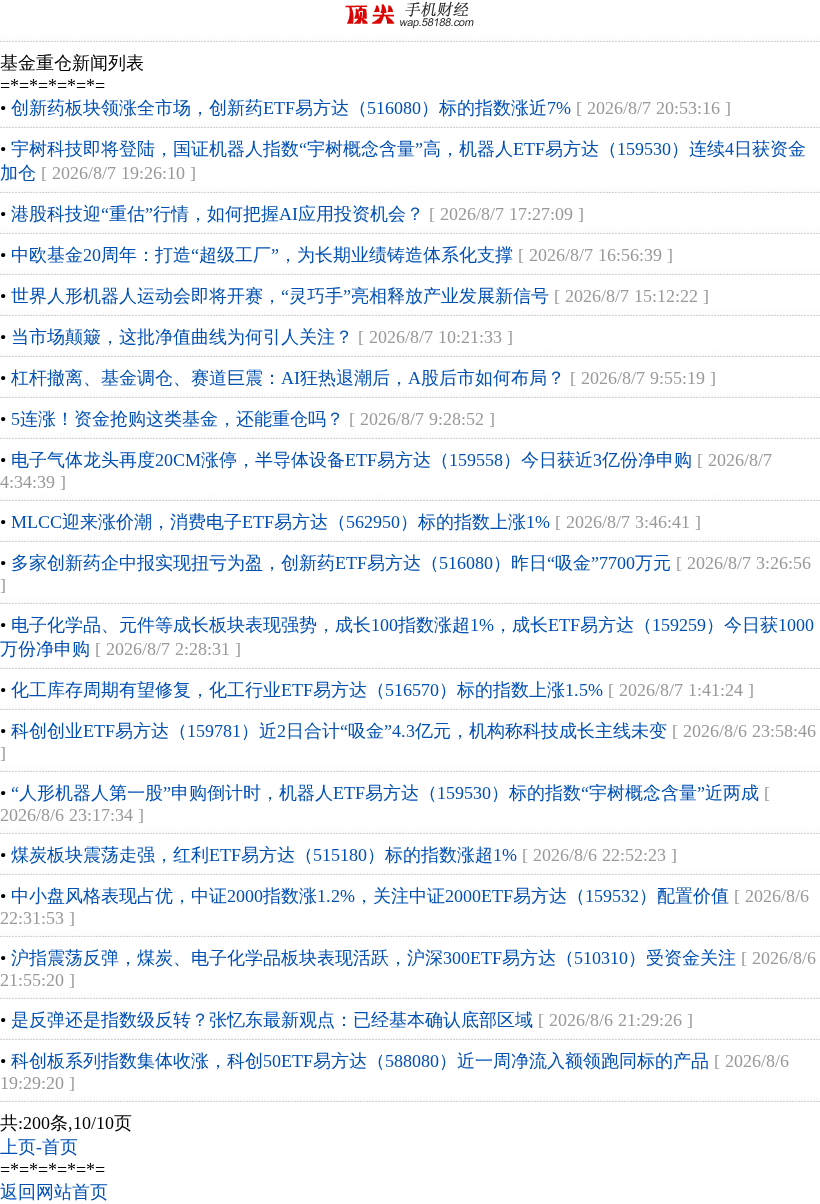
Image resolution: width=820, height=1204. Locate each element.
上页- (21, 1147)
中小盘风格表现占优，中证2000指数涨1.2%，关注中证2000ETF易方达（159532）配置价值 (370, 896)
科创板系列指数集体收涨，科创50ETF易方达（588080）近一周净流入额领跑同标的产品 (360, 1061)
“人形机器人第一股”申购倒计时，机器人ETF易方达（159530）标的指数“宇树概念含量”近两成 (385, 793)
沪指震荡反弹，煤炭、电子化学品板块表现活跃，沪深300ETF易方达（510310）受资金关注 (373, 958)
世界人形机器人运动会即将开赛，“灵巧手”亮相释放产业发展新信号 (280, 296)
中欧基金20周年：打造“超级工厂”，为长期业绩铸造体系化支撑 (262, 255)
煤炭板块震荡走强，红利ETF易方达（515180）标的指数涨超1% (264, 855)
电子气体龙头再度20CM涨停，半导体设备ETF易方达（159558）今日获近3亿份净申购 (351, 460)
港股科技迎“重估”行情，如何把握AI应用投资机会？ (217, 214)
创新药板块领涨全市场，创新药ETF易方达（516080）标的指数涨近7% (291, 108)
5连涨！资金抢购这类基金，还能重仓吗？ (177, 419)
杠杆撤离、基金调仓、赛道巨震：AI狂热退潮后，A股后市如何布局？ (288, 378)
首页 (60, 1147)
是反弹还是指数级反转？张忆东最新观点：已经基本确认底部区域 (272, 1020)
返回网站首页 (54, 1192)
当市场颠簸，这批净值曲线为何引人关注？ (182, 337)
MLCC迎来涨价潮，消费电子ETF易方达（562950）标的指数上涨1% (280, 522)
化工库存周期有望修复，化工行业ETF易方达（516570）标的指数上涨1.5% (307, 690)
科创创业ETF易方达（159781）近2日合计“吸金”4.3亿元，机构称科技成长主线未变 (339, 731)
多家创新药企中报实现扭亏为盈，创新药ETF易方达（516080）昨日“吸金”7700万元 (341, 563)
